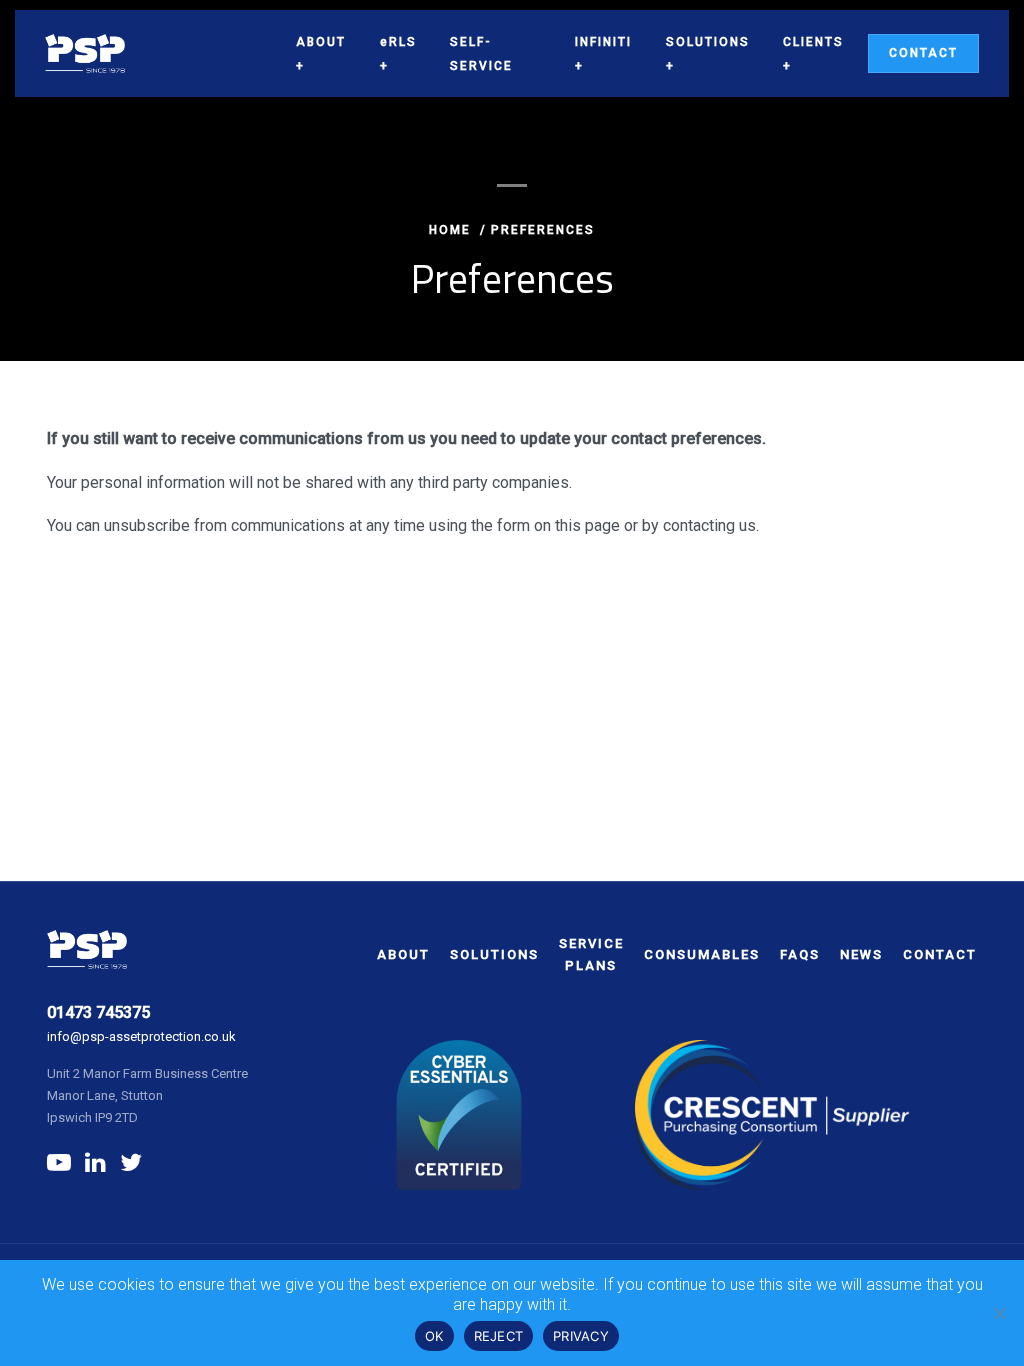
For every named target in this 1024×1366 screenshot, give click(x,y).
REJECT (499, 1336)
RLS (398, 42)
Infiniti (603, 42)
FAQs (800, 954)
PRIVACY (581, 1336)
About (321, 42)
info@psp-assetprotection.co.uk (141, 1036)
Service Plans (591, 954)
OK (434, 1336)
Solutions (708, 42)
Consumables (702, 954)
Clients (813, 42)
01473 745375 (98, 1012)
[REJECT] (999, 1313)
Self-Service (481, 54)
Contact (923, 53)
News (861, 954)
